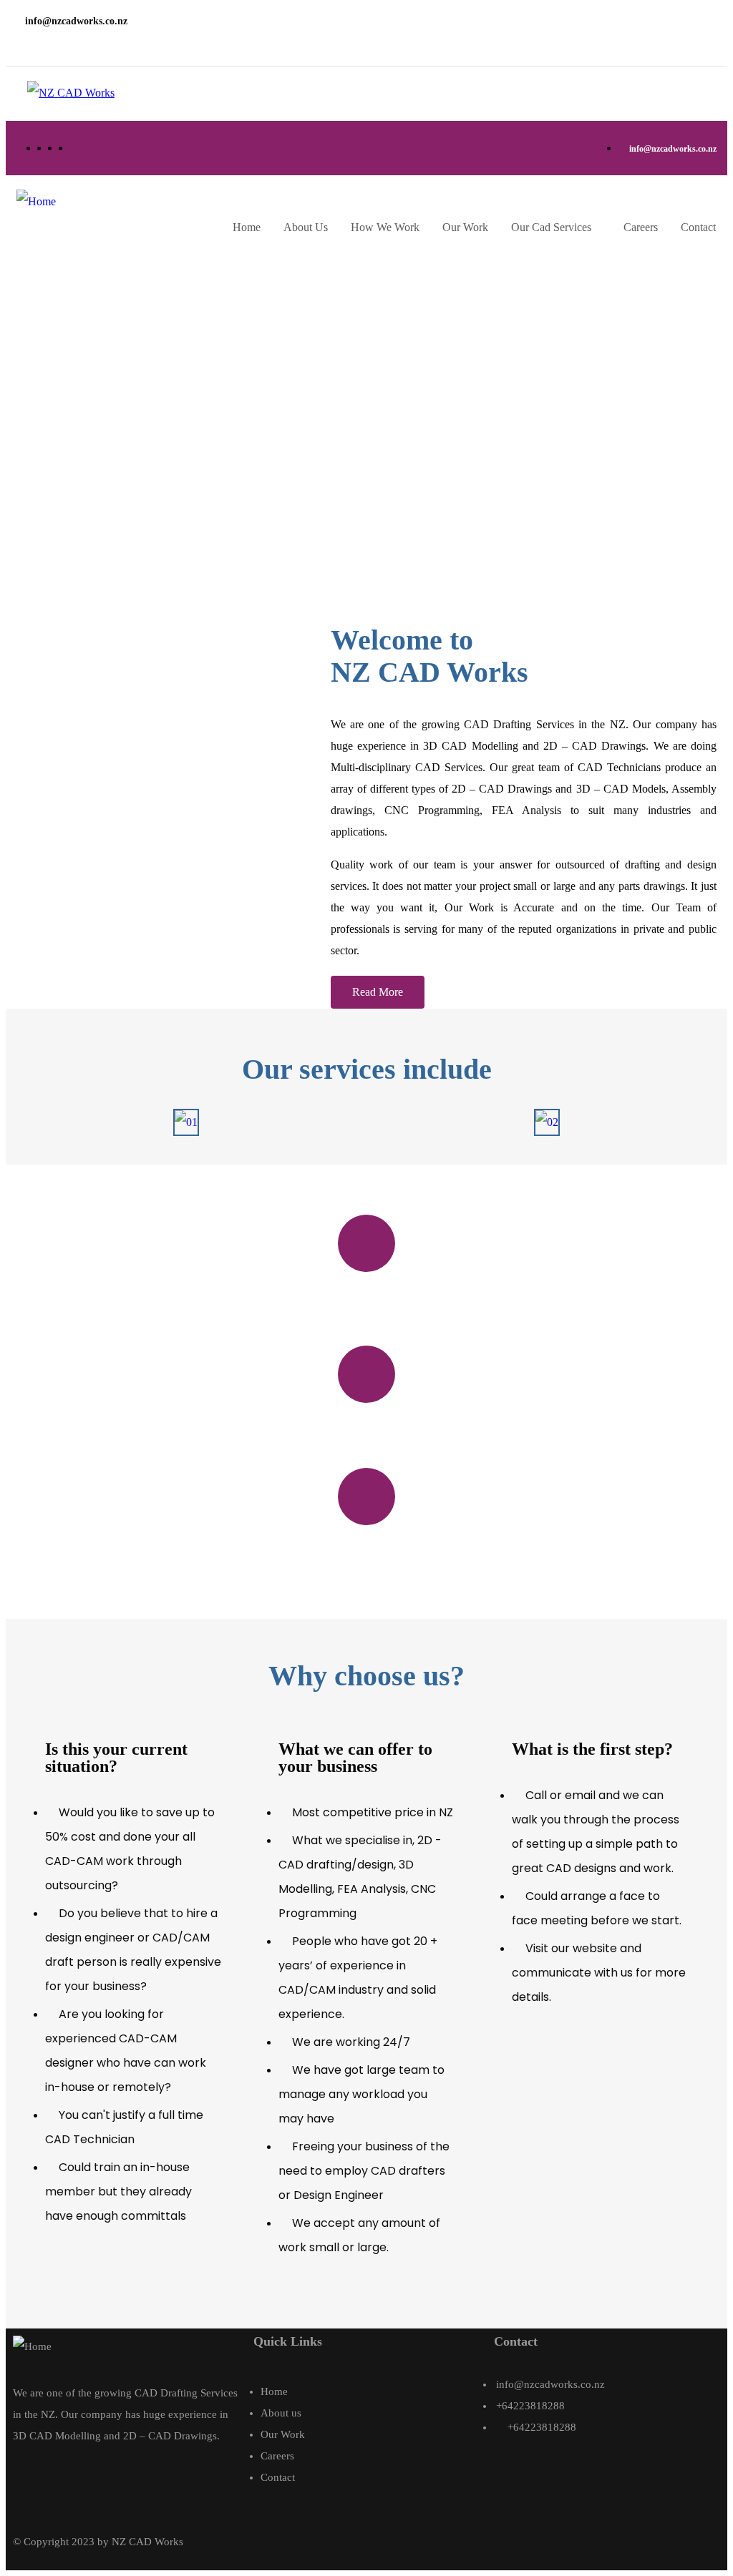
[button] (378, 992)
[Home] (36, 202)
